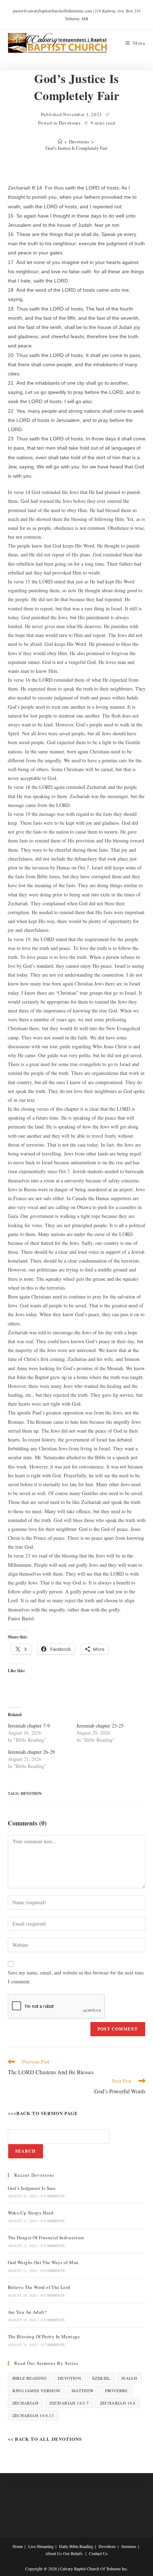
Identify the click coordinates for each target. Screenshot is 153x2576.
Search (26, 2151)
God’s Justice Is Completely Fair (76, 148)
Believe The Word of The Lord (39, 2287)
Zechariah (26, 2403)
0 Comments (53, 2196)
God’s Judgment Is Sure (32, 2188)
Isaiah (129, 2378)
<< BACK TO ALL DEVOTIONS (45, 2439)
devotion (31, 1794)
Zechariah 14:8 (118, 2403)
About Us (54, 2553)
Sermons (129, 2546)
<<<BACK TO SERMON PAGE (43, 2113)
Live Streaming (41, 2546)
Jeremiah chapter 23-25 (100, 1726)
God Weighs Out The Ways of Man (43, 2262)
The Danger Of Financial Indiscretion (46, 2237)
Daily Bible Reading (76, 2546)
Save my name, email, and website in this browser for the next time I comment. (76, 1977)
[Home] (60, 142)
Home (18, 2546)
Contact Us (98, 2553)
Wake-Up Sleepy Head (31, 2213)
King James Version (36, 2390)
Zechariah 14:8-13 (33, 2415)
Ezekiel (101, 2378)
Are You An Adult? (27, 2312)
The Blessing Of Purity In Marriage (44, 2336)
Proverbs (116, 2390)
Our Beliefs (73, 2553)
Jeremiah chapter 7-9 (29, 1726)
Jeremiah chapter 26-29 (31, 1752)
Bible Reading (30, 2378)
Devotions (70, 123)
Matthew (83, 2390)
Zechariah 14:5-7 (69, 2403)
